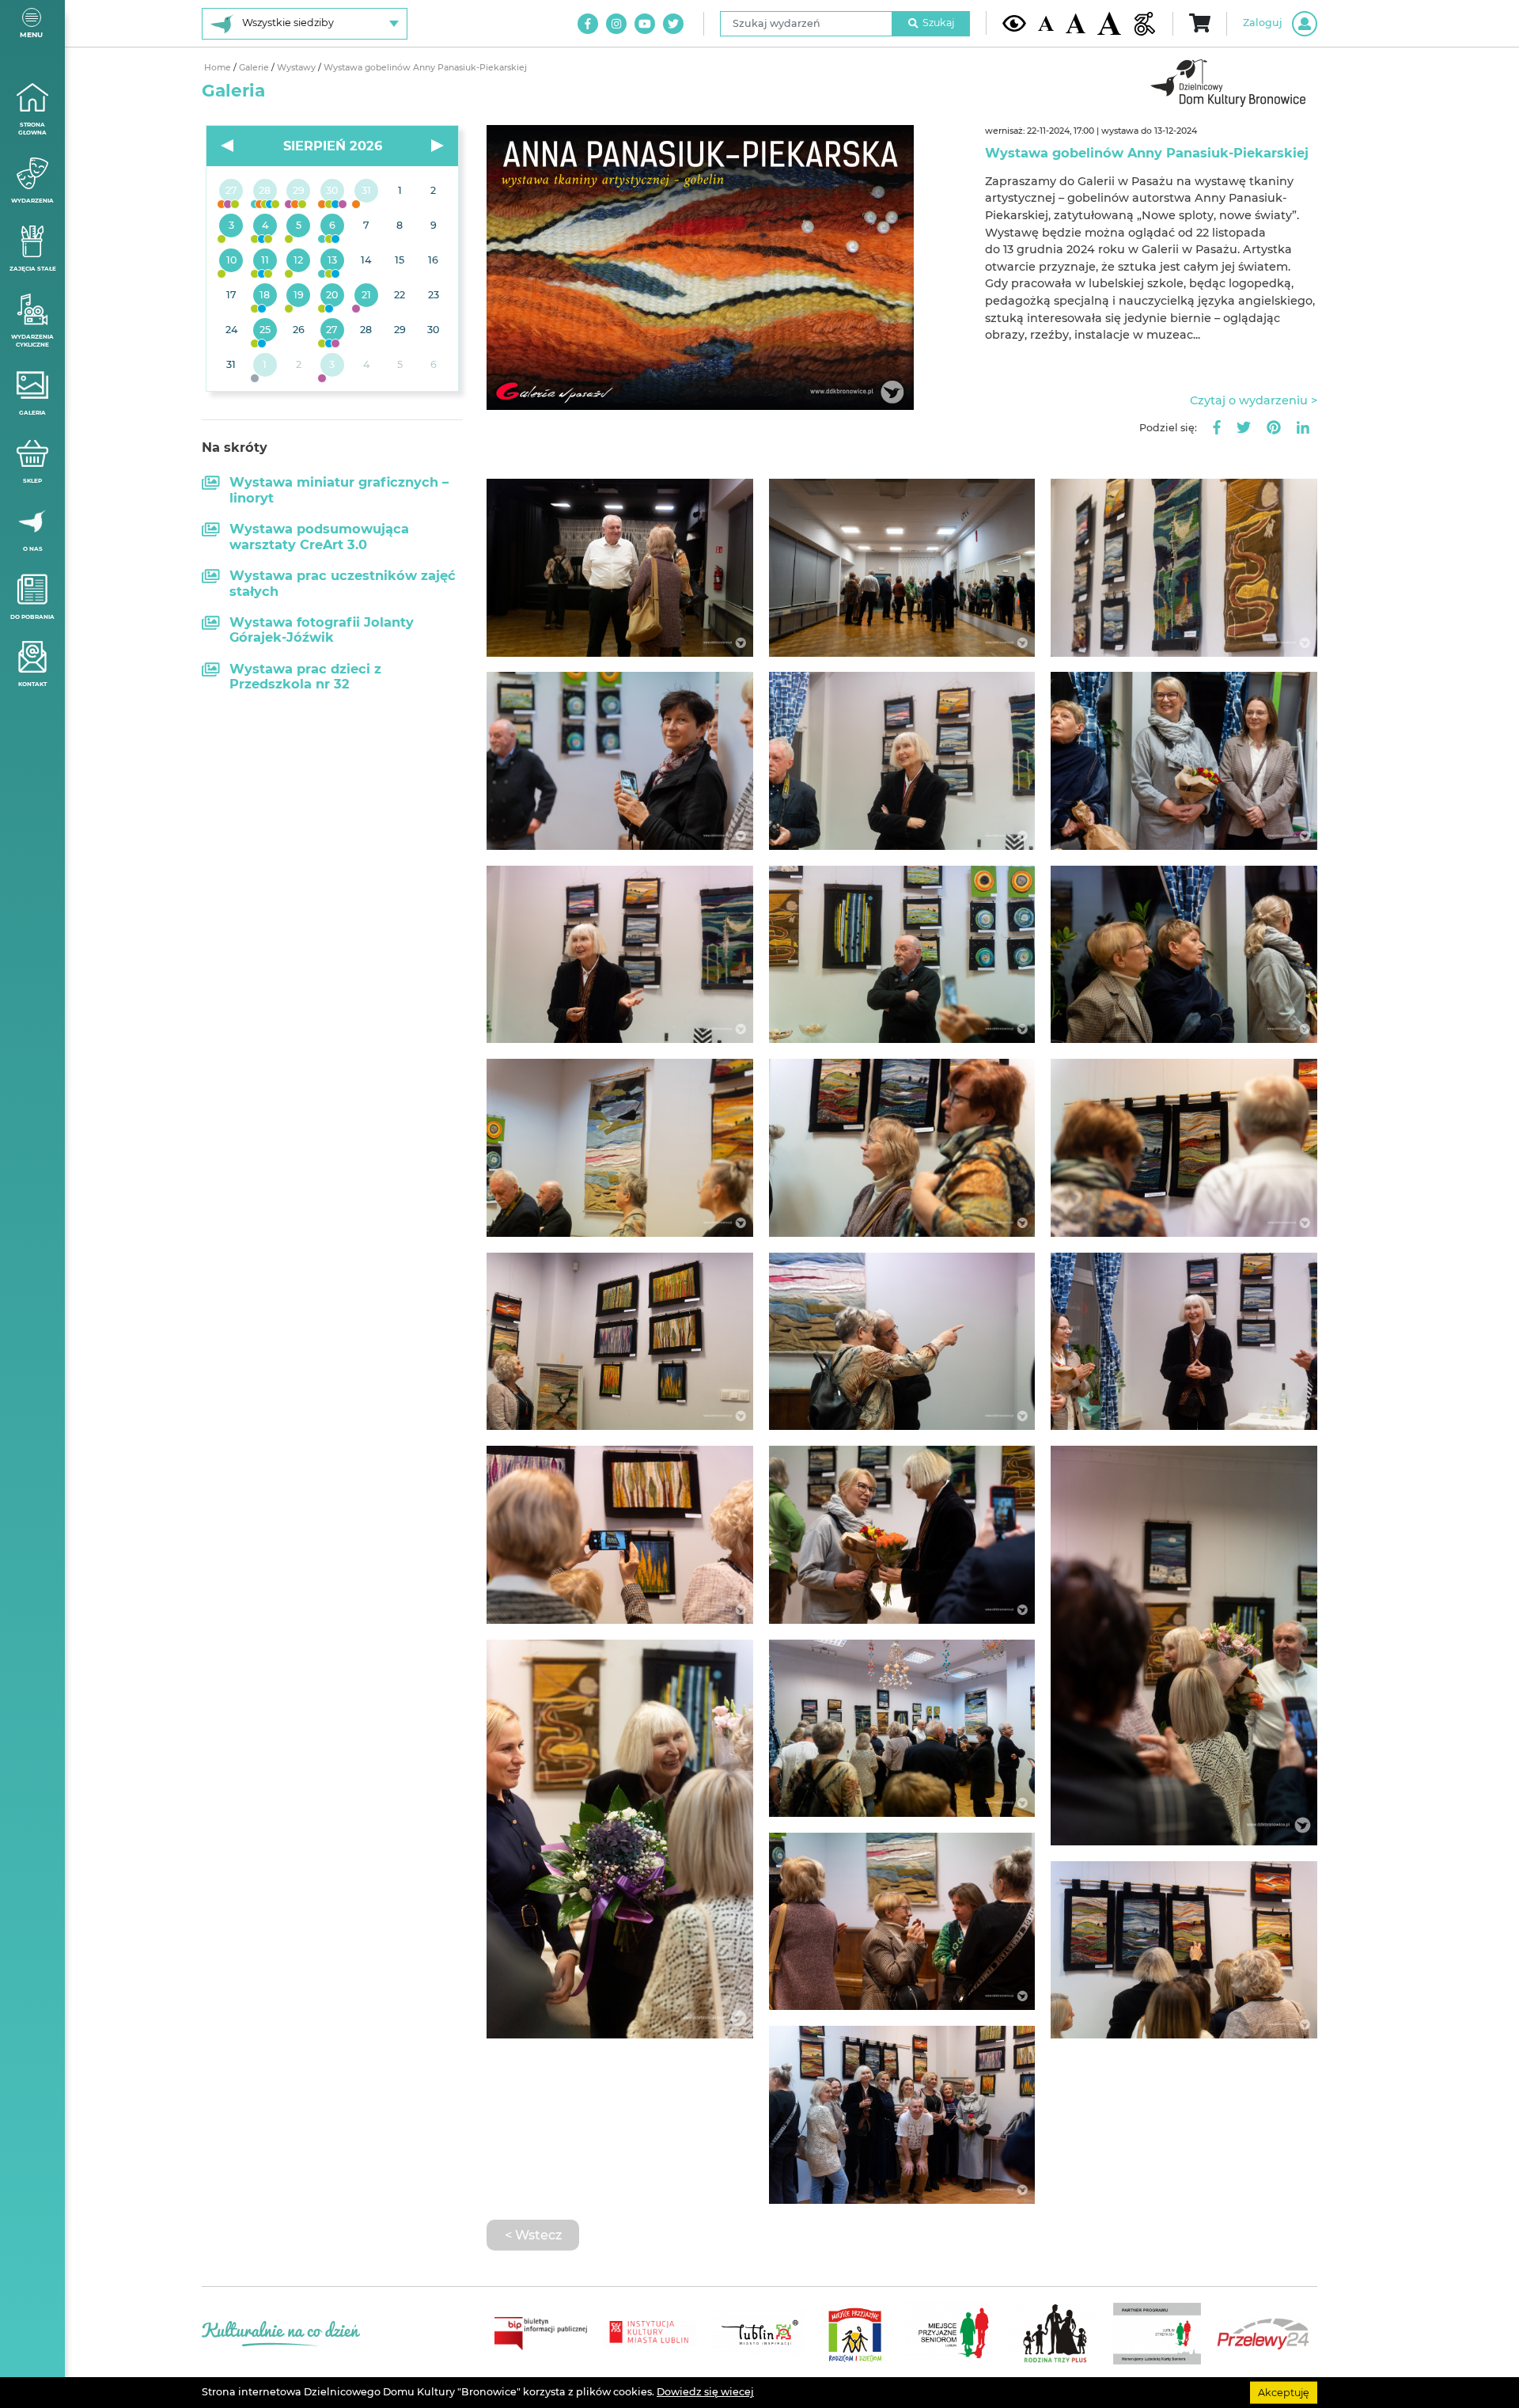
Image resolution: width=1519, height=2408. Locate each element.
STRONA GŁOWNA (32, 129)
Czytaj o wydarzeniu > (1254, 400)
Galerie (255, 68)
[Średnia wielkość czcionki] (1076, 23)
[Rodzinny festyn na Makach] (265, 366)
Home (219, 68)
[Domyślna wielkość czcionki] (1046, 23)
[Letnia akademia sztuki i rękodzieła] (366, 192)
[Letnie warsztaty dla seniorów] (299, 226)
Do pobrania (32, 617)
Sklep (32, 481)
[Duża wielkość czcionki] (1109, 23)
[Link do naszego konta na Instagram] (616, 24)
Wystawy (297, 68)
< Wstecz (533, 2235)
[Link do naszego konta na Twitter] (673, 24)
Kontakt (32, 684)
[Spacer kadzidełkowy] (366, 296)
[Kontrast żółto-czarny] (1014, 23)
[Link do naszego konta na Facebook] (588, 24)
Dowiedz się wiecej (705, 2392)
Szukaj (938, 23)
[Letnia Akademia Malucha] (231, 226)
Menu (31, 34)
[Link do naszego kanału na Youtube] (645, 24)
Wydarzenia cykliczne (32, 341)
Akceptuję (1284, 2392)
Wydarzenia (32, 201)
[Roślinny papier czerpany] (333, 366)
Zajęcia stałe (33, 269)
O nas (33, 549)
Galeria (32, 413)
